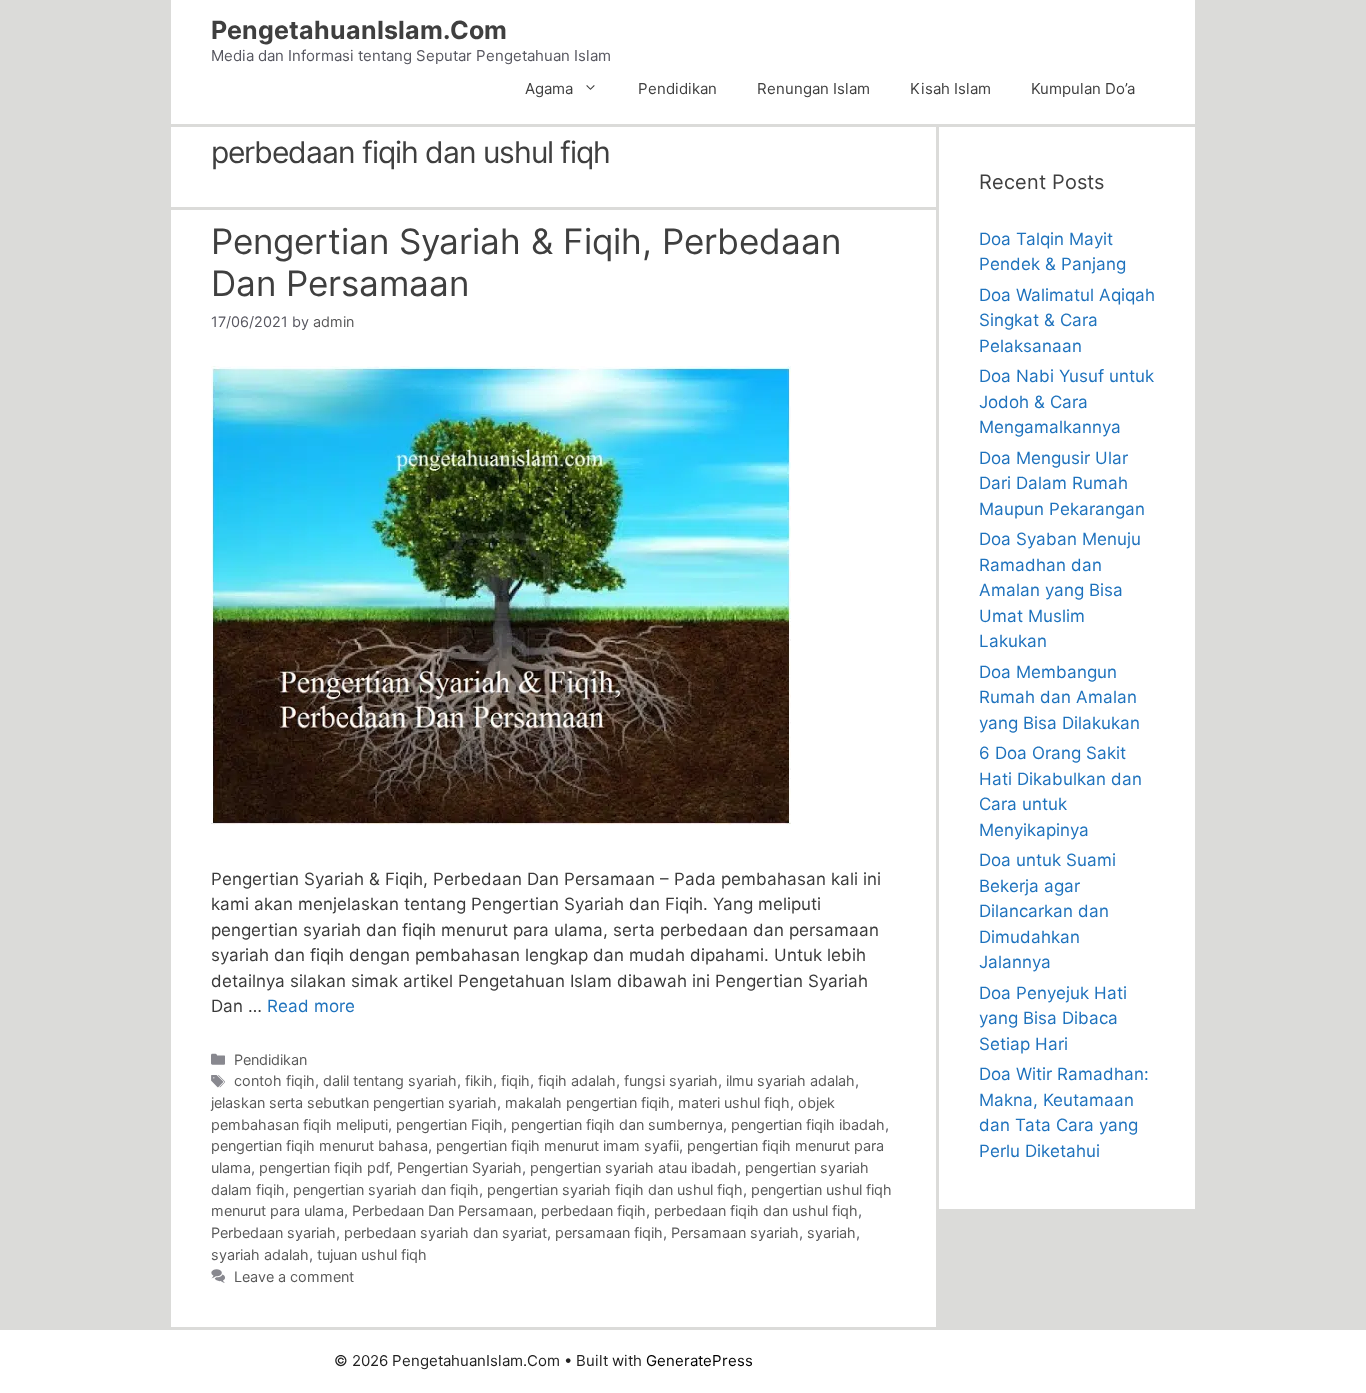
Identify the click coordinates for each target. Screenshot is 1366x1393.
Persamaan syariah (735, 1232)
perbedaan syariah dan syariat (445, 1232)
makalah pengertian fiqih (587, 1102)
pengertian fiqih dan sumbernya (617, 1124)
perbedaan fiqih (593, 1210)
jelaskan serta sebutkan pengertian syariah (354, 1102)
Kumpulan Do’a (1083, 88)
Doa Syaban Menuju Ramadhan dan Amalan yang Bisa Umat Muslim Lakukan (1060, 590)
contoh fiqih (274, 1080)
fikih (479, 1080)
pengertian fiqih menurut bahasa (319, 1145)
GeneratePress (699, 1360)
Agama (549, 88)
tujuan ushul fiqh (372, 1254)
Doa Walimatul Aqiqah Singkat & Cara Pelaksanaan (1067, 320)
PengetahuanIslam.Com (359, 30)
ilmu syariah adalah (790, 1080)
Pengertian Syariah (459, 1167)
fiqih (515, 1080)
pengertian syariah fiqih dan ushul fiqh (615, 1189)
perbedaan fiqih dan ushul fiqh (756, 1210)
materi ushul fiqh (734, 1102)
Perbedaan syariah (273, 1232)
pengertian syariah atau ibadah (633, 1167)
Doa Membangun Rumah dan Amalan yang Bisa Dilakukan (1059, 697)
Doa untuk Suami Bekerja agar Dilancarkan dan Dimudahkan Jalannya (1047, 911)
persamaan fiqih (609, 1232)
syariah (831, 1232)
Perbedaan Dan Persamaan (442, 1210)
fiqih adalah (577, 1080)
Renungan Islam (813, 88)
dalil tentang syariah (390, 1080)
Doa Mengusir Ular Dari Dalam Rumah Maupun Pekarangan (1062, 483)
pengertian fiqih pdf (324, 1167)
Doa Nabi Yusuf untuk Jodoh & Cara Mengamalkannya (1066, 401)
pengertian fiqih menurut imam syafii (557, 1145)
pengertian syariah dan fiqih (386, 1189)
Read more (311, 1006)
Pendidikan (677, 88)
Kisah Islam (950, 88)
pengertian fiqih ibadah (808, 1124)
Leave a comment (294, 1276)
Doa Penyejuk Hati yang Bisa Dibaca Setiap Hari (1053, 1018)
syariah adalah (260, 1254)
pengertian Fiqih (449, 1124)
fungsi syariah (671, 1080)
